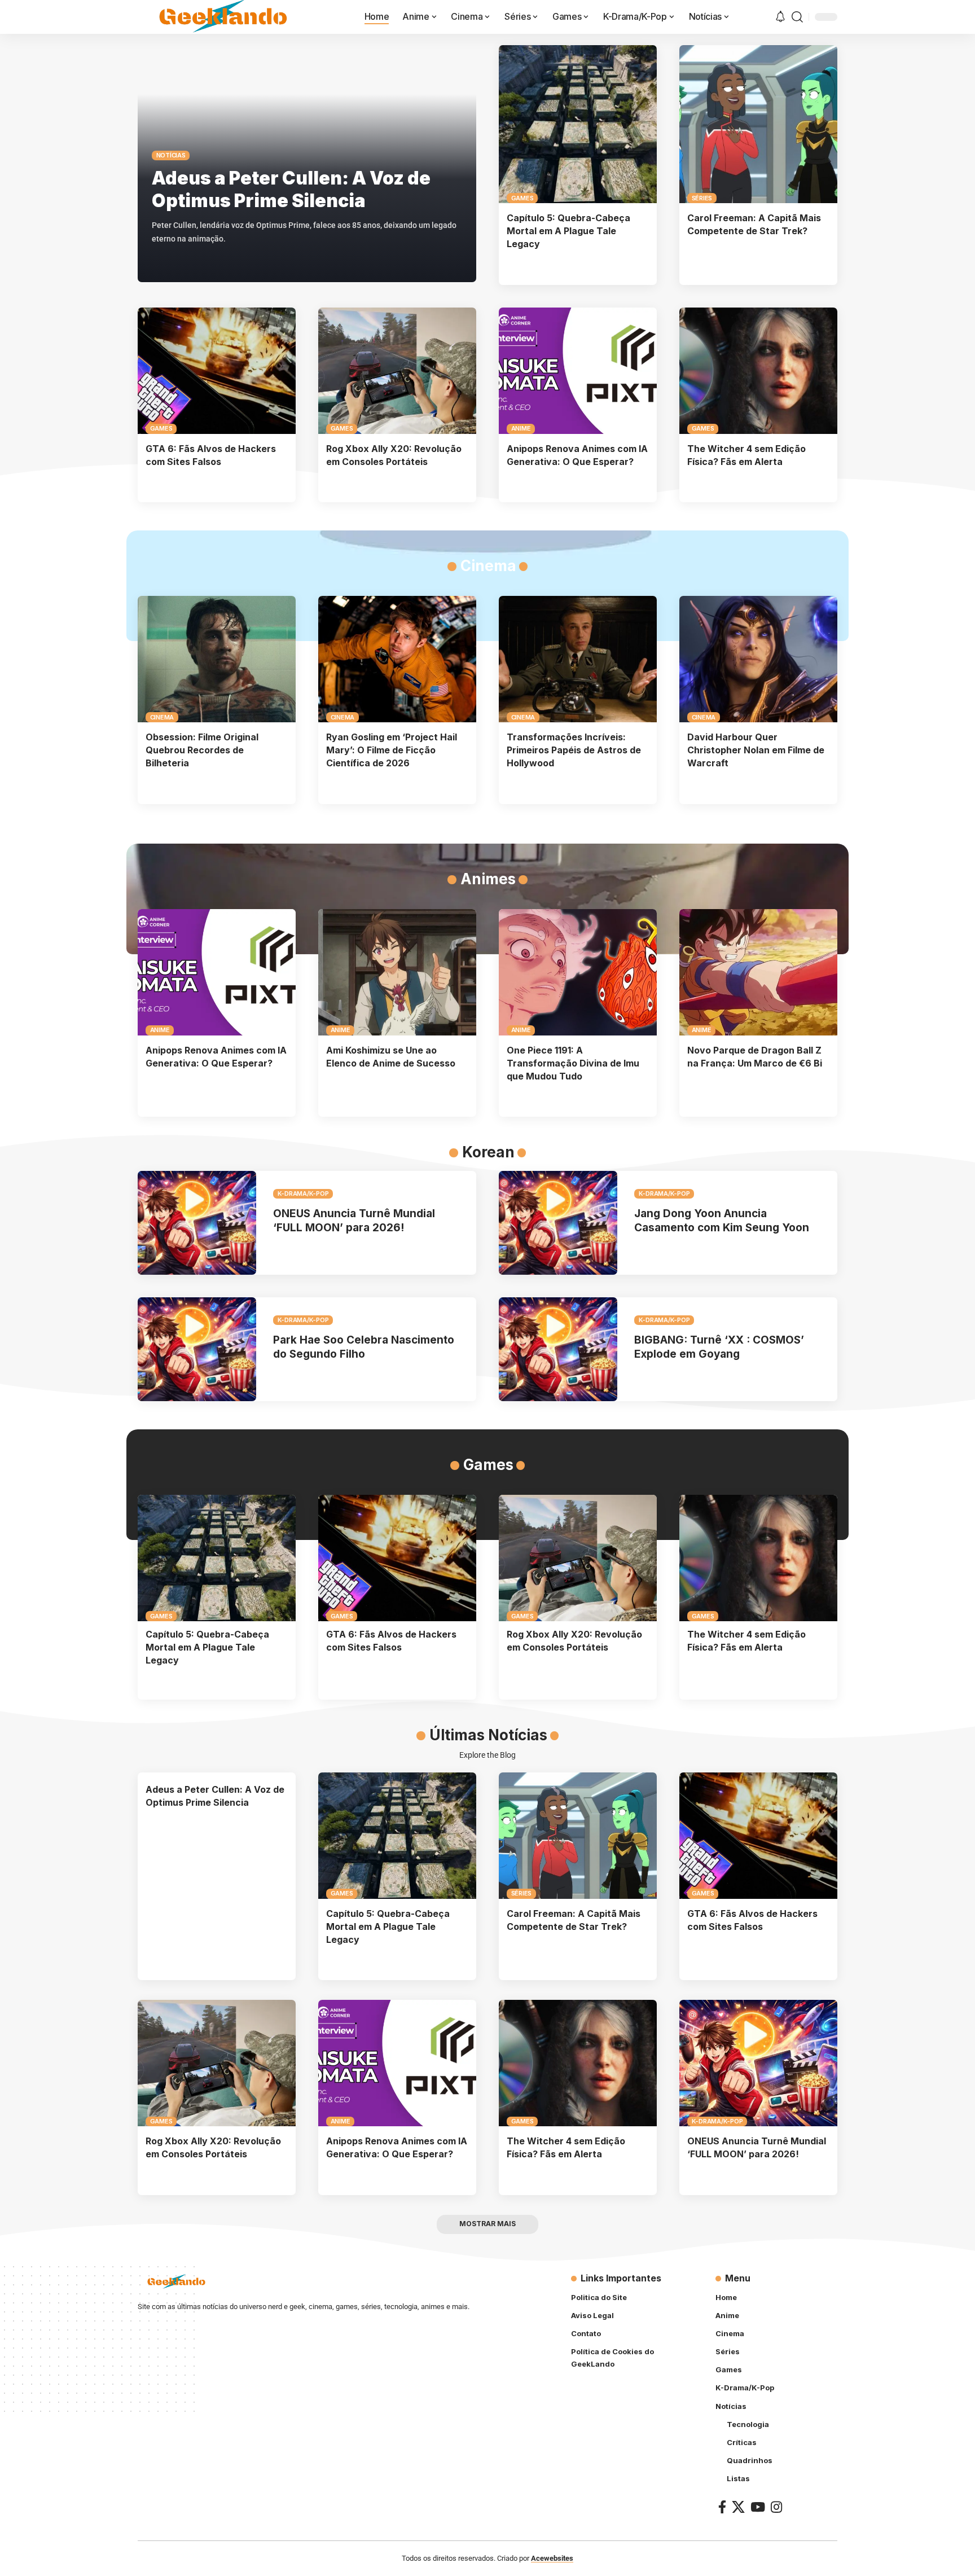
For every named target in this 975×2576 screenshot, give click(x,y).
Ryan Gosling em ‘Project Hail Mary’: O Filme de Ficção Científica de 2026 (392, 750)
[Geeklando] (224, 17)
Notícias (171, 155)
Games (522, 198)
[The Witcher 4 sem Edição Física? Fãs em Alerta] (758, 371)
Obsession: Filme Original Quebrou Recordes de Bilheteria (202, 750)
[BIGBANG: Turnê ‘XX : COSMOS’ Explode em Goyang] (558, 1349)
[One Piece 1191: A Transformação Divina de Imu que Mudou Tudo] (578, 972)
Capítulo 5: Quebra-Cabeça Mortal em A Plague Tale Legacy (568, 231)
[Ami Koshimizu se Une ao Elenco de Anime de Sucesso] (397, 972)
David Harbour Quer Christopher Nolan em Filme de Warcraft (756, 750)
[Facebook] (722, 2507)
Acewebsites (552, 2558)
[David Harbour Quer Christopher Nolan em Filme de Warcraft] (758, 659)
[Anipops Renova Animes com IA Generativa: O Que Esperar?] (578, 371)
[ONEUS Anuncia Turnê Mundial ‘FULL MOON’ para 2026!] (197, 1223)
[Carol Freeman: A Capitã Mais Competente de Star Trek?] (758, 124)
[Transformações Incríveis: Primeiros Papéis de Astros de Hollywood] (578, 659)
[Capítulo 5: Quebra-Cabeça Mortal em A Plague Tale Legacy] (578, 124)
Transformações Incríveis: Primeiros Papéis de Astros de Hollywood (574, 750)
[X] (738, 2507)
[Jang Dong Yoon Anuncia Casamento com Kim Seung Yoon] (558, 1223)
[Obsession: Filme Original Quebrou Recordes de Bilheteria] (217, 659)
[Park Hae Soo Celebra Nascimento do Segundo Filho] (197, 1349)
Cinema (162, 717)
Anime (521, 428)
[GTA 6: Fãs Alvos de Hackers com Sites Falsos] (217, 371)
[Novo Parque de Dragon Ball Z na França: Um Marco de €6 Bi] (758, 972)
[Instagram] (776, 2507)
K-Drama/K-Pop (303, 1193)
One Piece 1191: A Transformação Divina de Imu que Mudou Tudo (573, 1063)
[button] (797, 17)
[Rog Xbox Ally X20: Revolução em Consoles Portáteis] (397, 371)
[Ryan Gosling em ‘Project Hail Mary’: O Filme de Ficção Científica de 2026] (397, 659)
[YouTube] (758, 2507)
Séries (702, 198)
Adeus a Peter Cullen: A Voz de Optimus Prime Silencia (291, 189)
